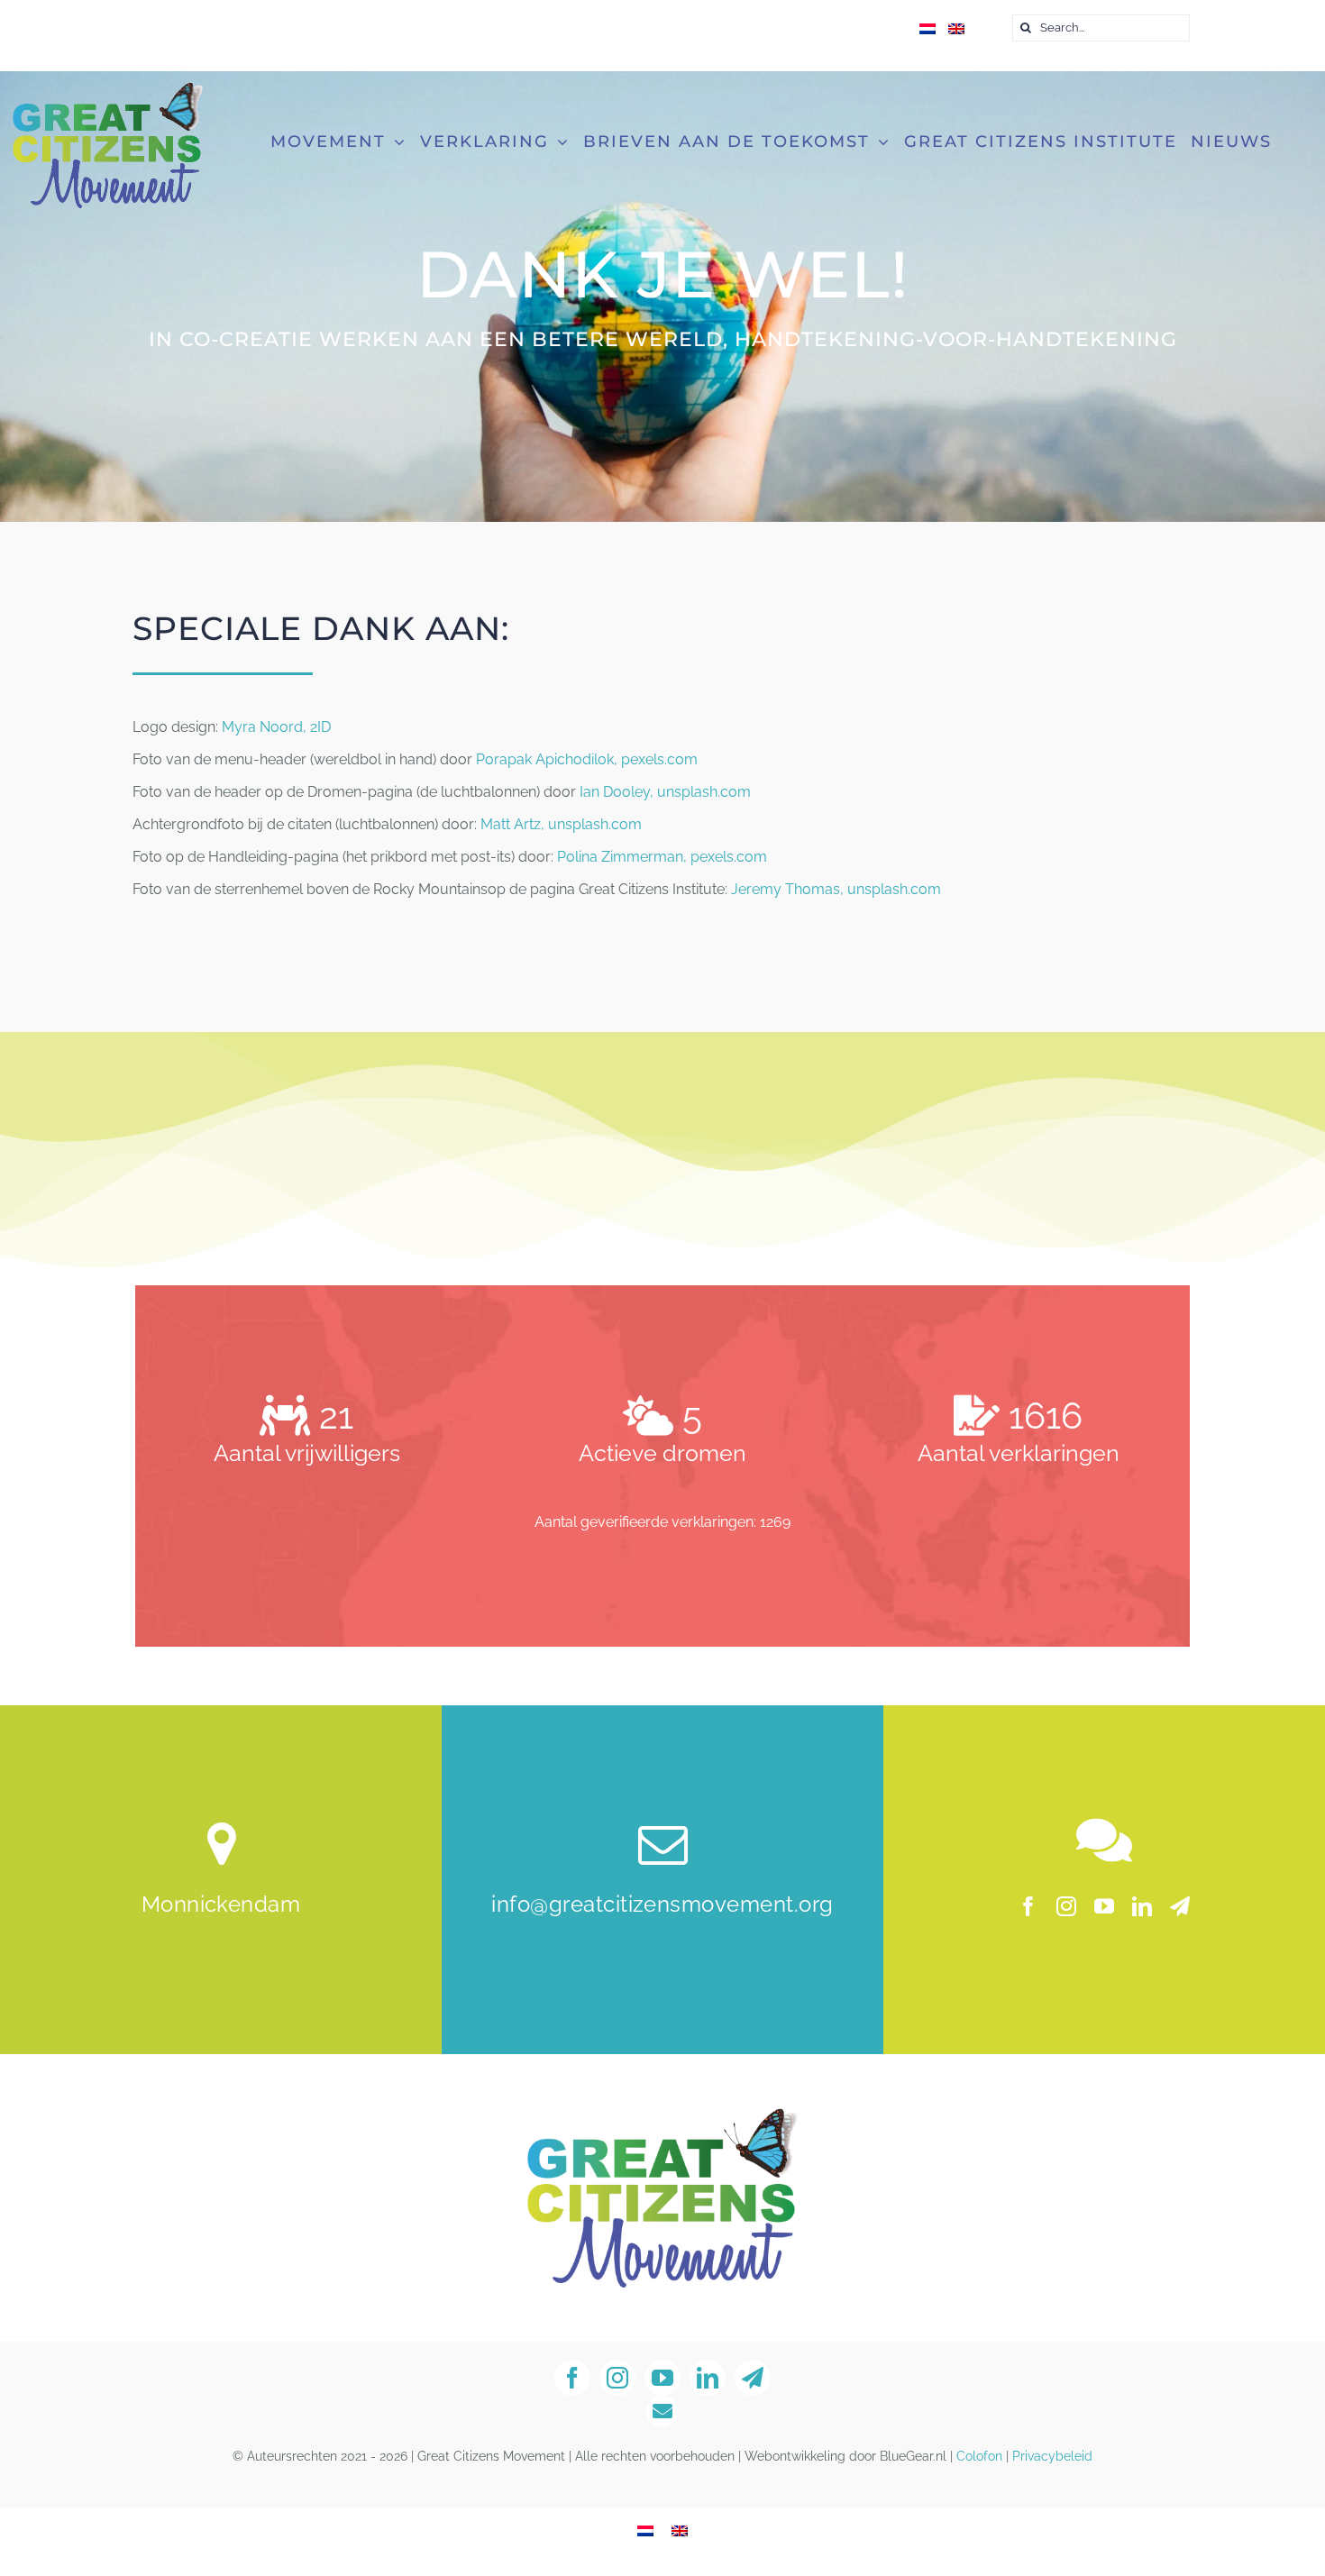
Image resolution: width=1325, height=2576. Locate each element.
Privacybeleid (1052, 2456)
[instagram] (1066, 1906)
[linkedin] (1142, 1906)
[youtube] (1104, 1906)
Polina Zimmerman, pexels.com (662, 857)
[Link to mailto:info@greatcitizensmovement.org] (662, 2412)
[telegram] (1180, 1906)
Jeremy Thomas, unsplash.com (836, 889)
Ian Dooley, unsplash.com (665, 792)
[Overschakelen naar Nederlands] (645, 2531)
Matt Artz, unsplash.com (561, 824)
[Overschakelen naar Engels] (956, 30)
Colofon (979, 2456)
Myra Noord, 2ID (276, 727)
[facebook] (1028, 1906)
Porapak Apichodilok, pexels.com (587, 759)
